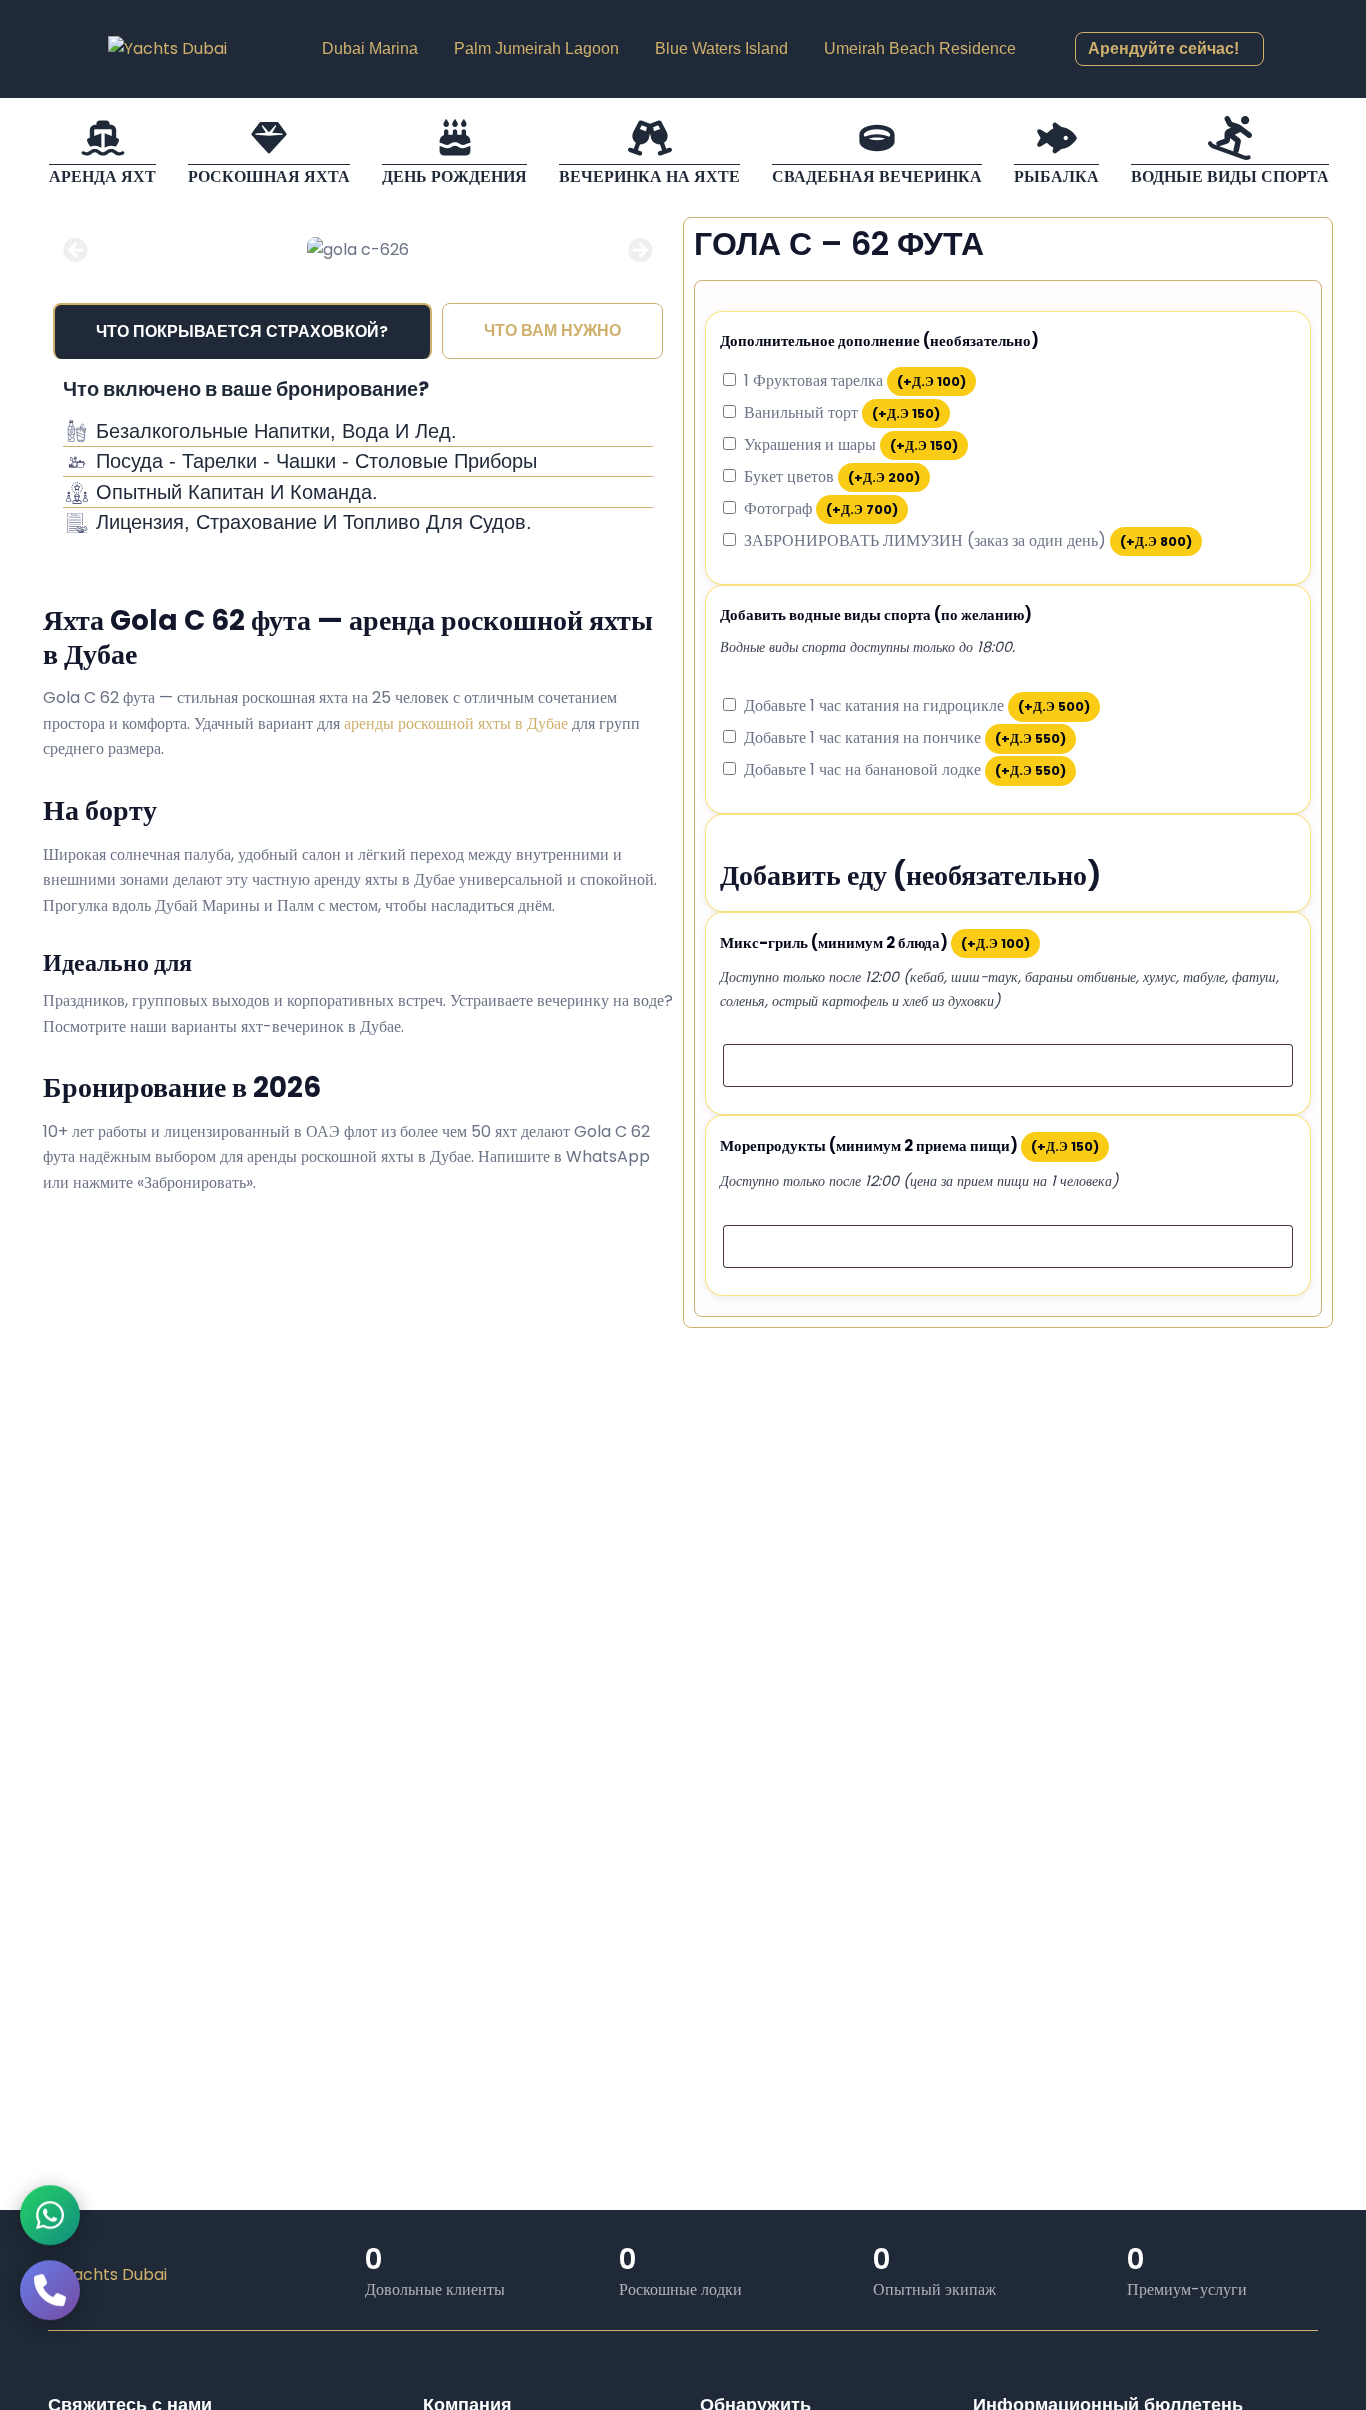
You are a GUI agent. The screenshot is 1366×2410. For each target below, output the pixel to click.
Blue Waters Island (721, 48)
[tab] (242, 331)
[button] (75, 249)
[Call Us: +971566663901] (50, 2295)
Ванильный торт (842, 412)
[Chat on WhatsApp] (50, 2220)
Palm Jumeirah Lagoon (536, 48)
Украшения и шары (851, 444)
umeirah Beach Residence (920, 48)
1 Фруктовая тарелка (855, 380)
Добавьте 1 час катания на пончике (905, 737)
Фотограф (821, 508)
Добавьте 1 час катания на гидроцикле (917, 705)
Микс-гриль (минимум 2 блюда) (875, 942)
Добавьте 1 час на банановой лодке (905, 769)
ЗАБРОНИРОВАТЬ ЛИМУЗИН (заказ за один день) (968, 540)
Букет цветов (832, 476)
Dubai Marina (370, 48)
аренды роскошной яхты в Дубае (456, 723)
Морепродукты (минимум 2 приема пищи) (909, 1145)
